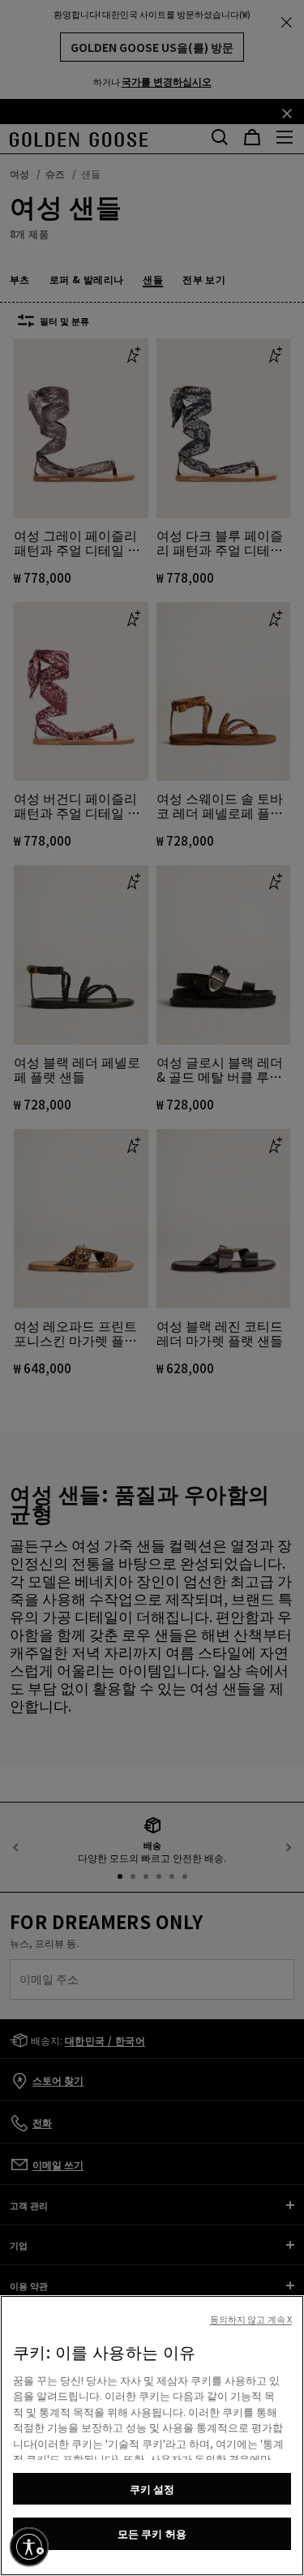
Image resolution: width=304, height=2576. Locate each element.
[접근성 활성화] (29, 2547)
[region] (152, 2436)
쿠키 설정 (152, 2489)
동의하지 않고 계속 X (251, 2319)
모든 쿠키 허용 (152, 2533)
